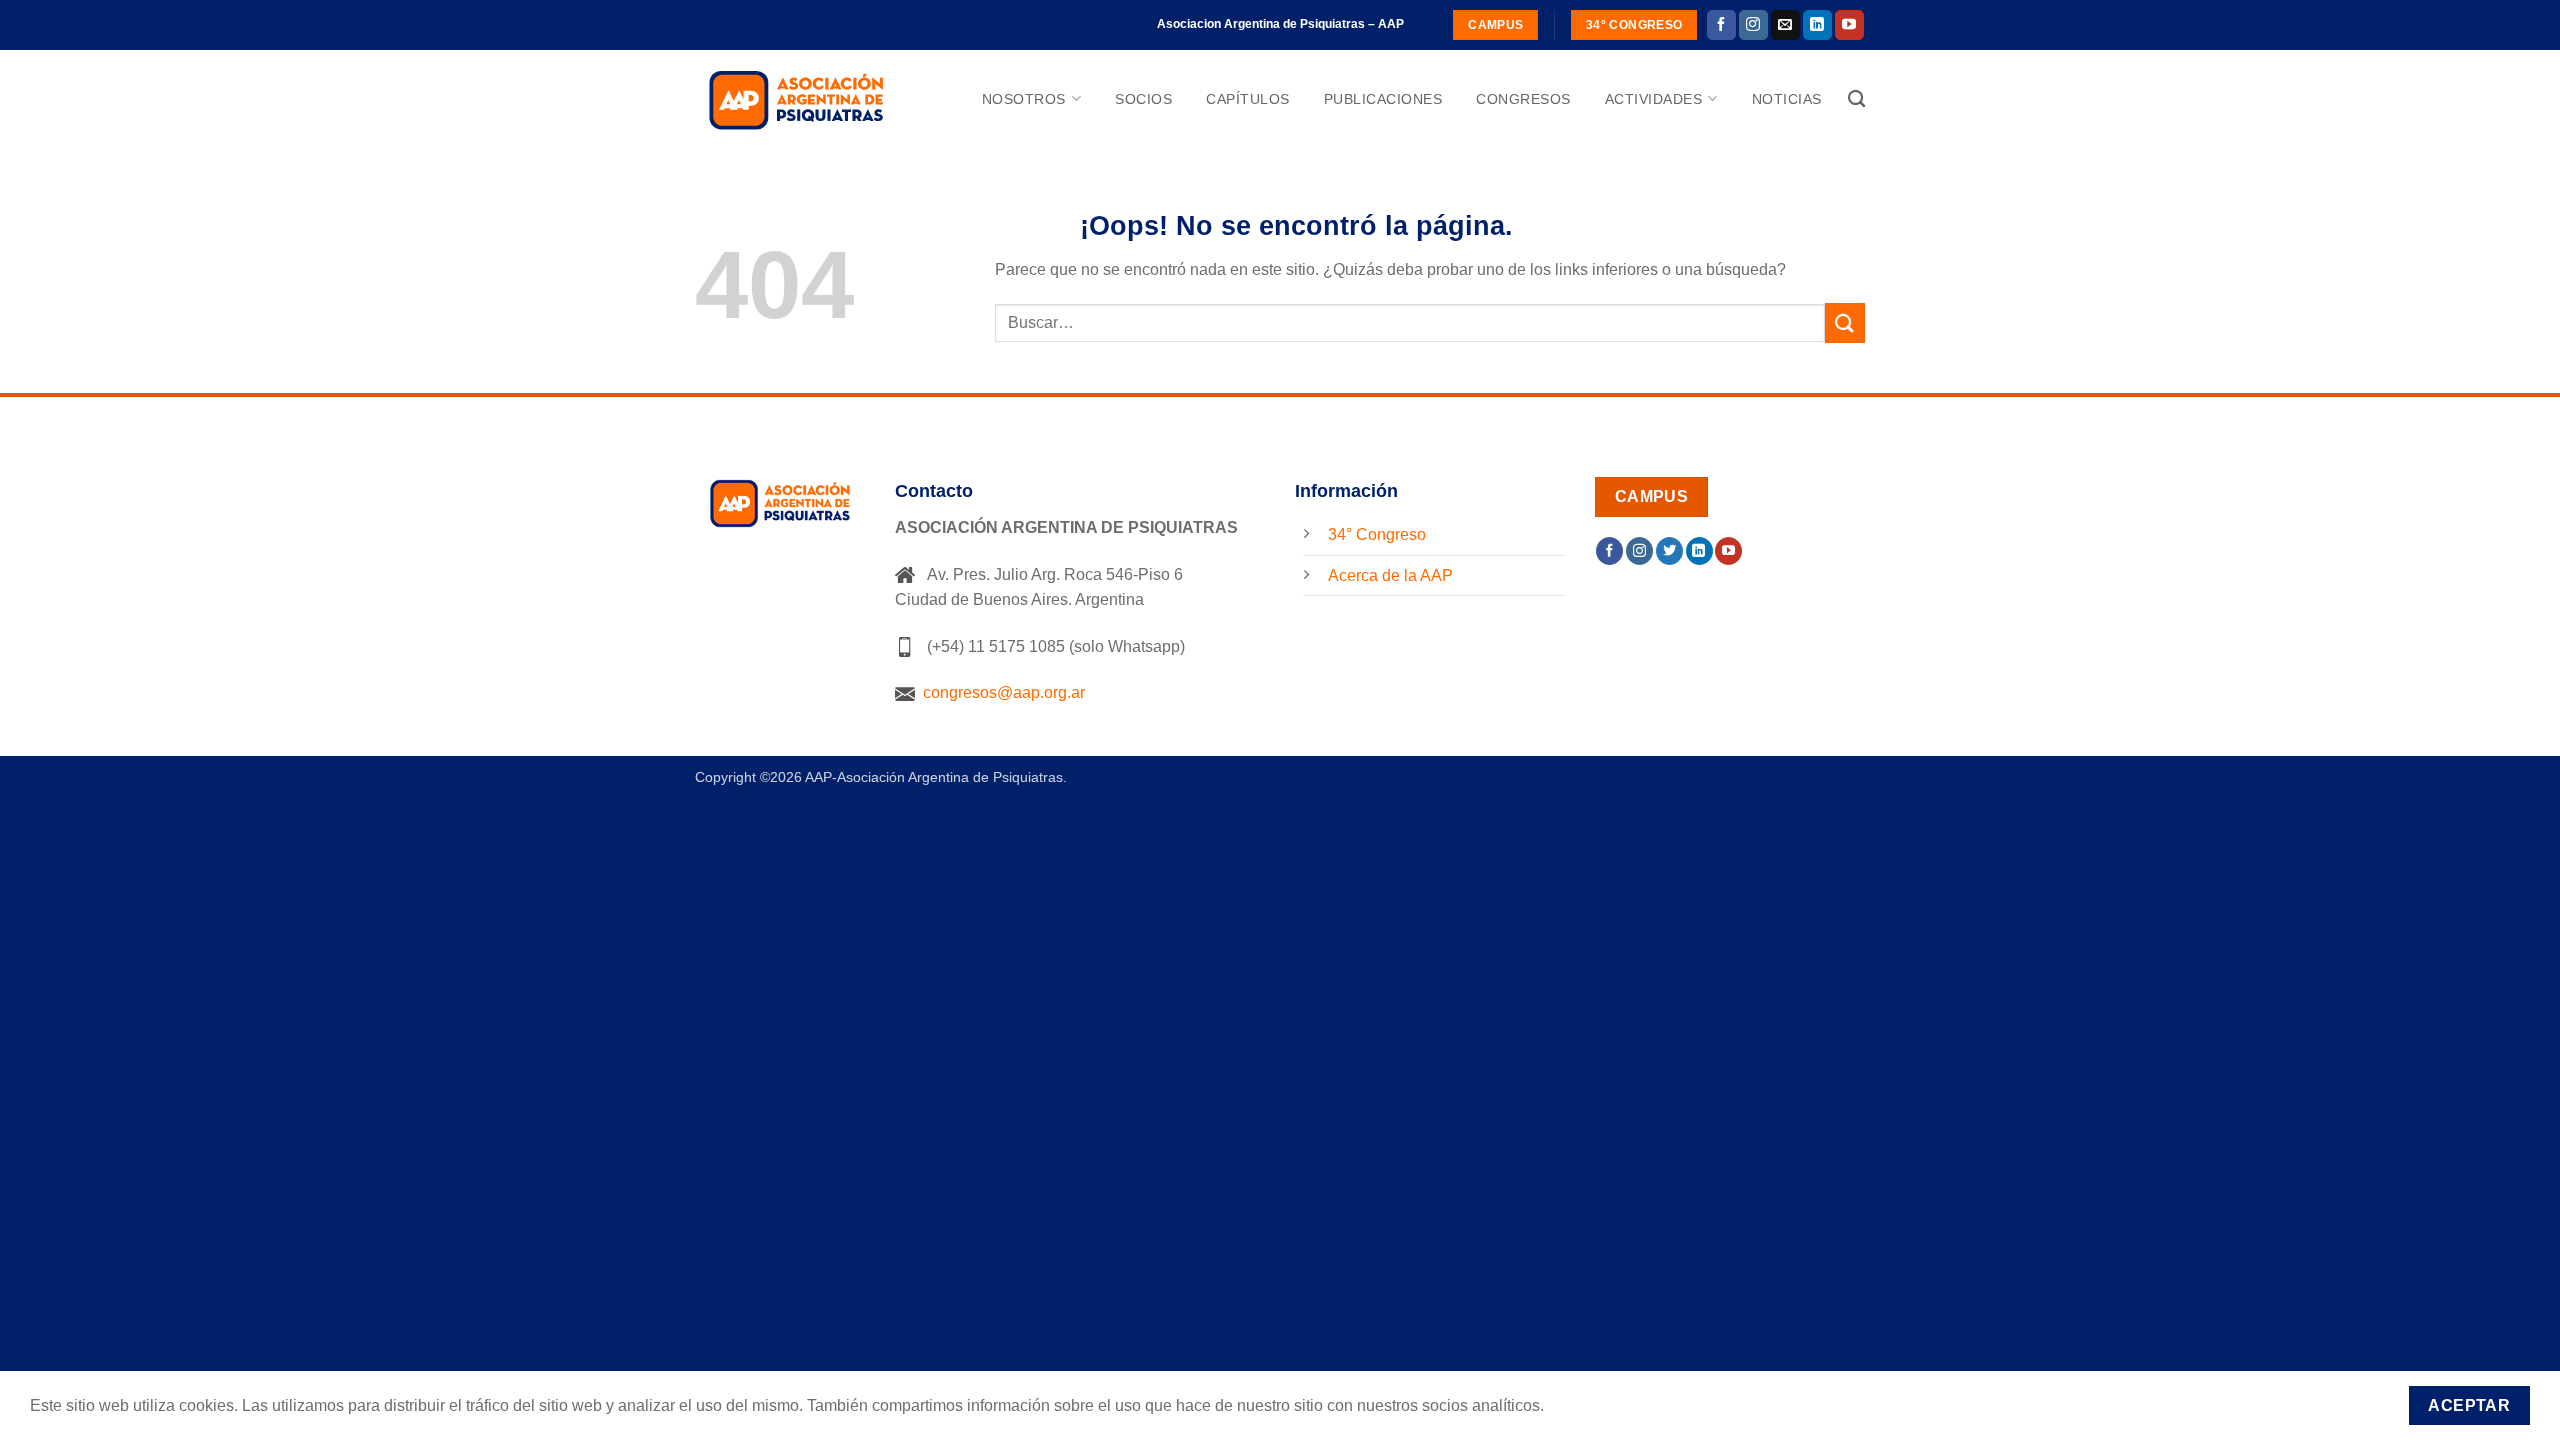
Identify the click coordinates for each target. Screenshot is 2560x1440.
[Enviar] (1845, 322)
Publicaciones (1383, 99)
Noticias (1787, 99)
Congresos (1523, 99)
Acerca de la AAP (1390, 575)
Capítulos (1248, 99)
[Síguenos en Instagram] (1753, 25)
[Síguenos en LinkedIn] (1817, 25)
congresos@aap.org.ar (1000, 692)
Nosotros (1024, 99)
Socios (1143, 99)
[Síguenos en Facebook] (1721, 25)
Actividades (1654, 99)
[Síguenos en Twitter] (1669, 551)
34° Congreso (1377, 534)
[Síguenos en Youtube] (1849, 25)
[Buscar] (1856, 99)
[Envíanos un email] (1785, 25)
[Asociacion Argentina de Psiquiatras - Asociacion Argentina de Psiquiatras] (795, 99)
